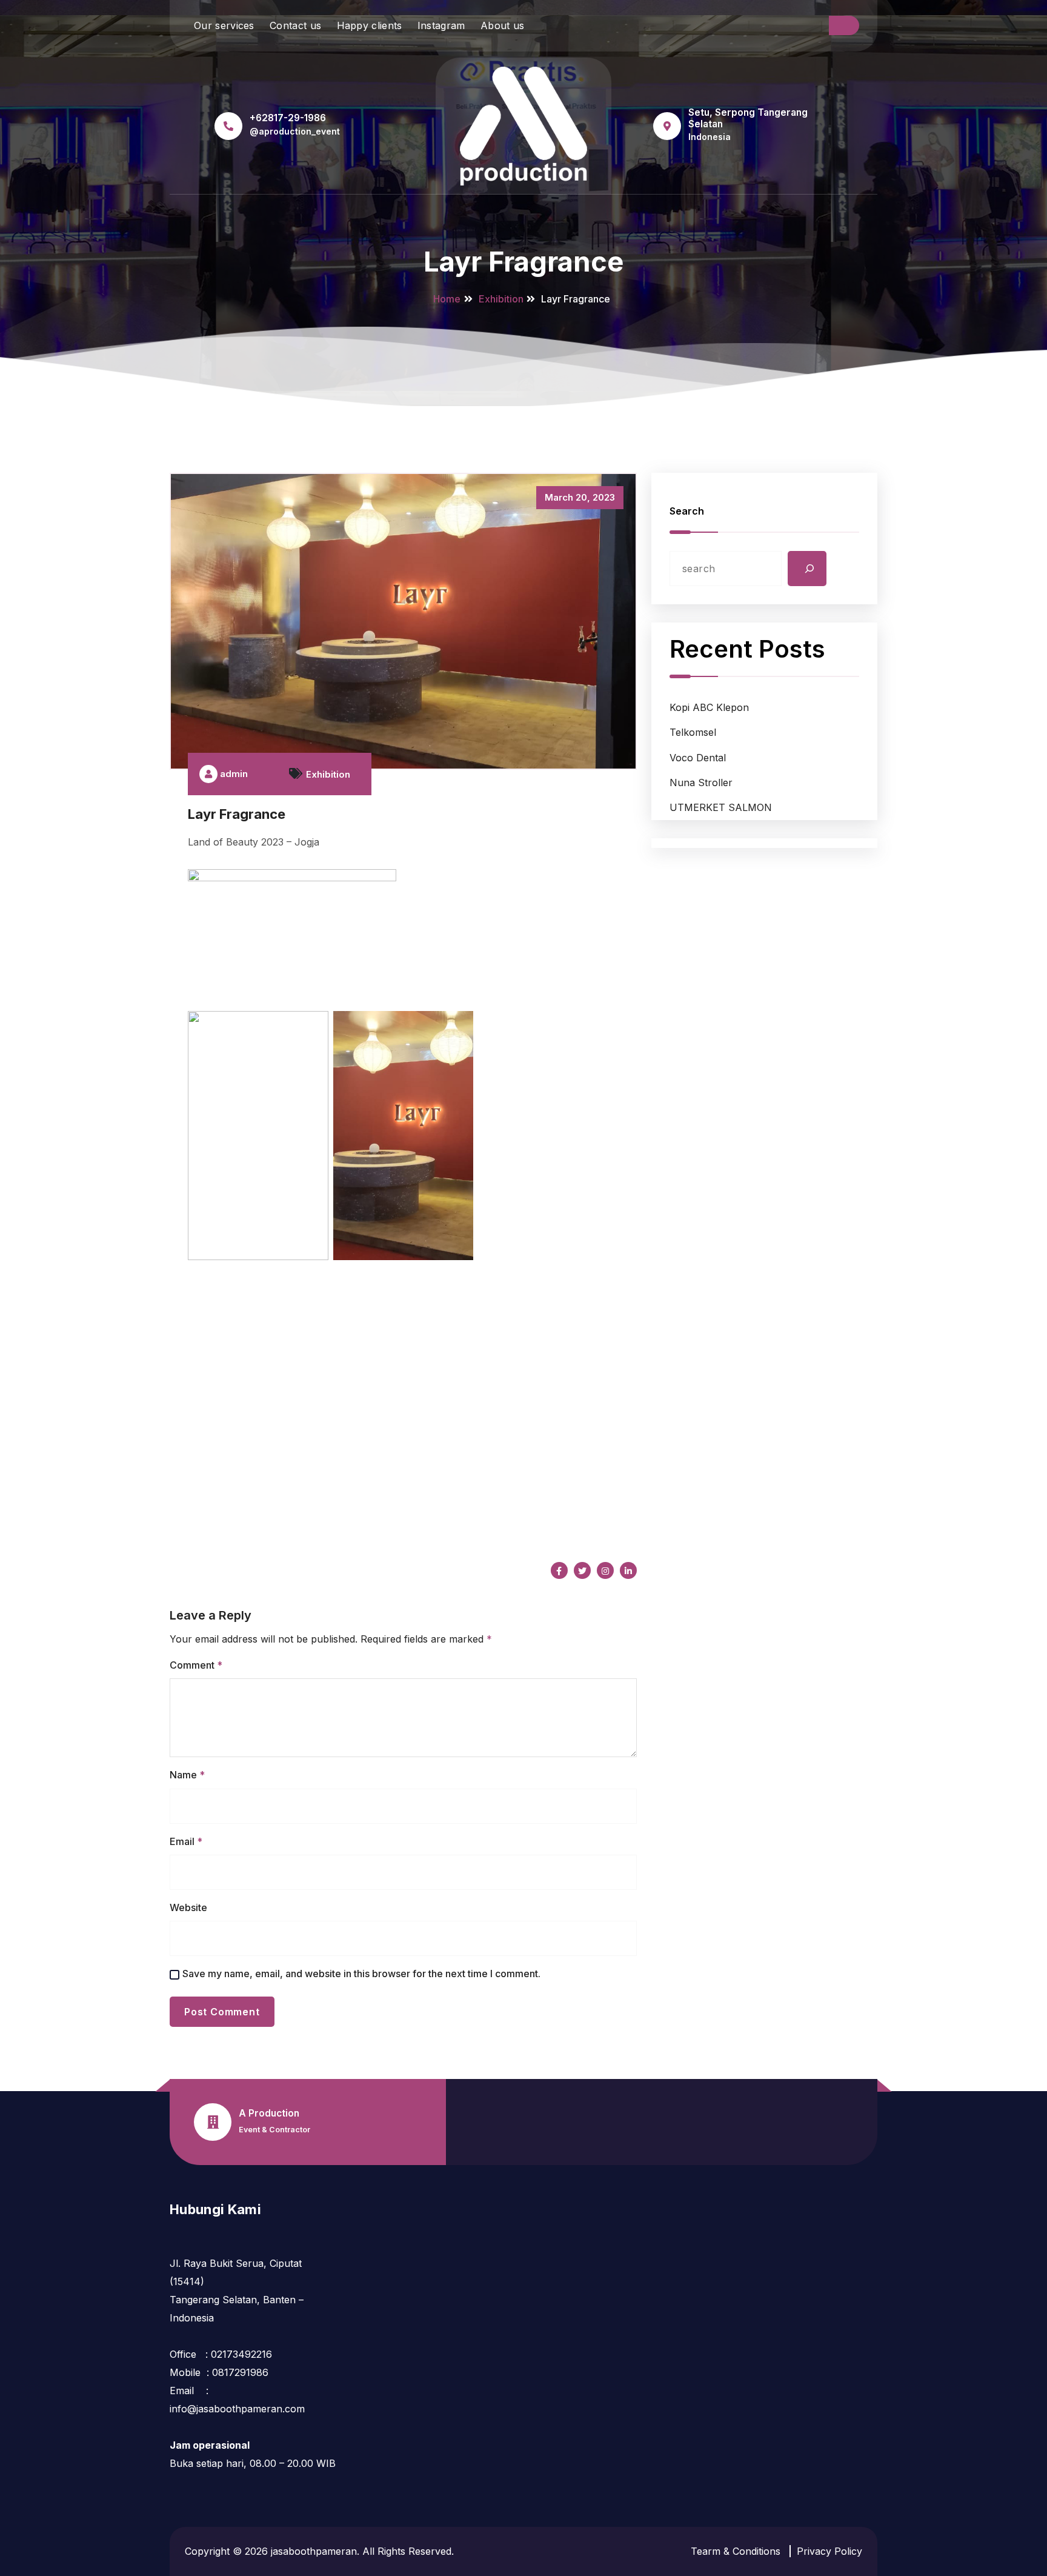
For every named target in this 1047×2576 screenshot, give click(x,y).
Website (188, 1907)
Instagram (441, 25)
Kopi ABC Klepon (709, 707)
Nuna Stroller (701, 782)
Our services (224, 25)
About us (502, 25)
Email (186, 1841)
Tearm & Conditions (736, 2551)
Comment (196, 1665)
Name (187, 1775)
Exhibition (501, 299)
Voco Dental (698, 758)
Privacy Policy (829, 2551)
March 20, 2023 (580, 497)
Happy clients (370, 25)
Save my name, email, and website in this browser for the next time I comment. (361, 1974)
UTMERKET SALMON (721, 807)
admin (233, 774)
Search (687, 511)
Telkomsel (693, 732)
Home (447, 299)
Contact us (295, 25)
